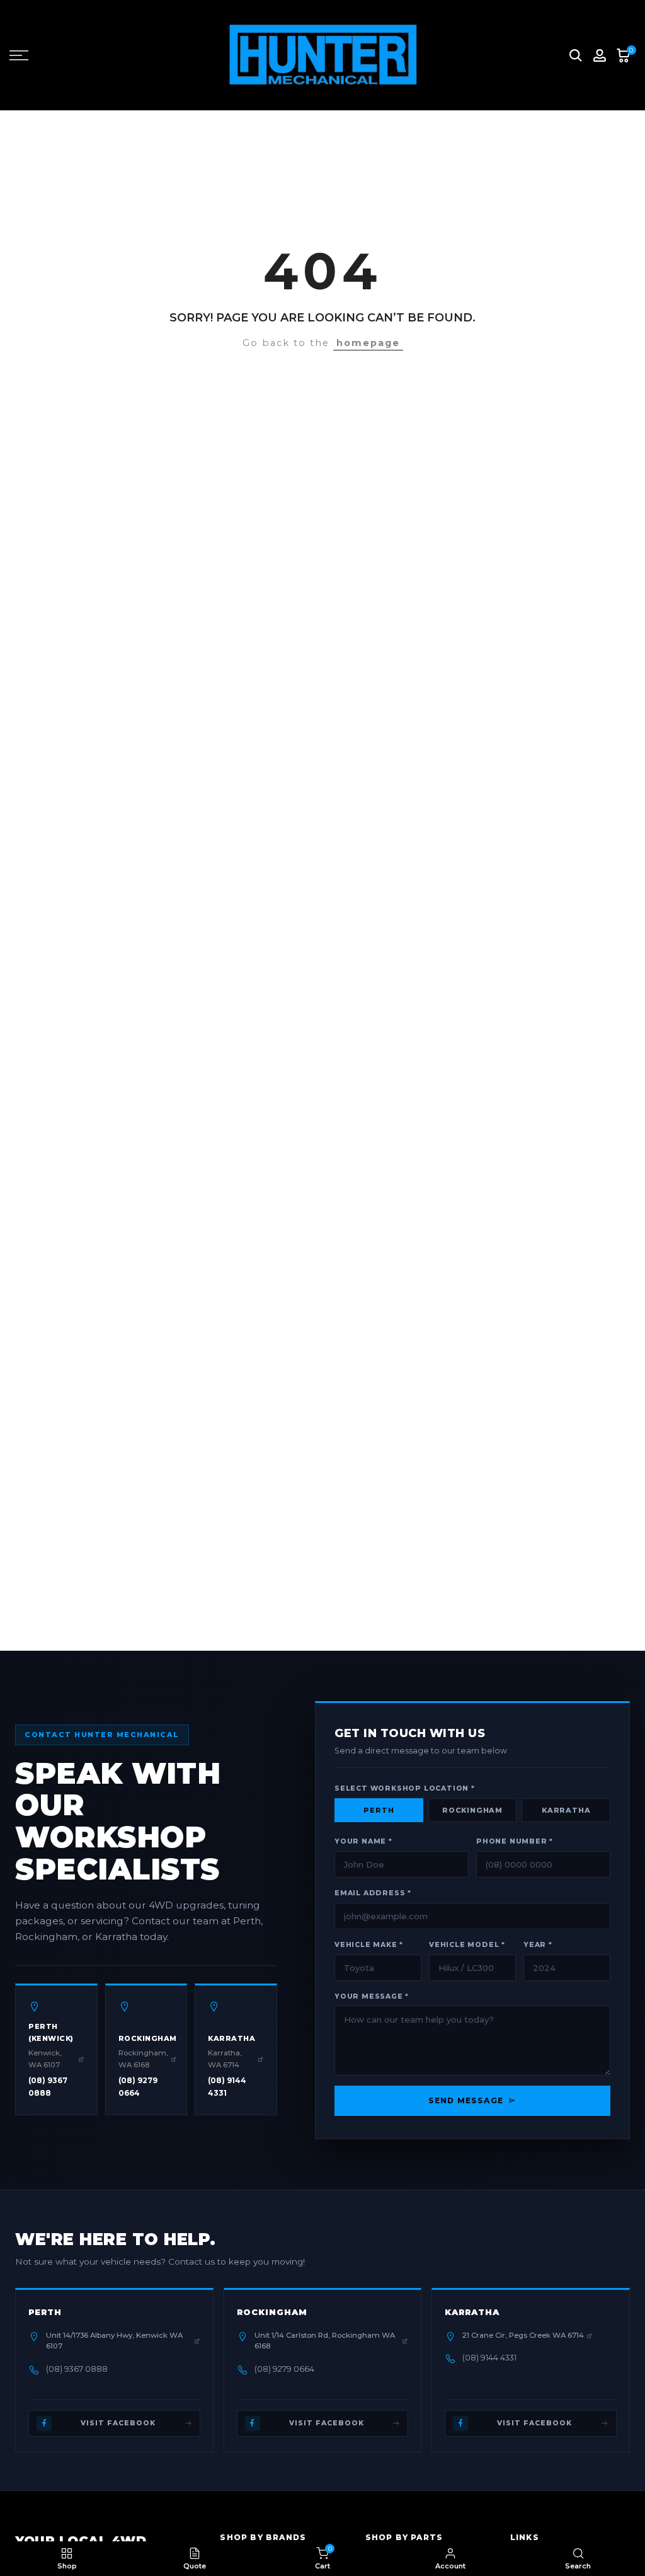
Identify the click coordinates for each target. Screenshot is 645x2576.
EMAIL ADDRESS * (373, 1893)
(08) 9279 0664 (138, 2087)
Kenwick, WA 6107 (45, 2059)
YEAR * (538, 1945)
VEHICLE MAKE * (369, 1945)
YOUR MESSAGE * (372, 1996)
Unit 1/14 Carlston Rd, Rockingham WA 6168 (325, 2341)
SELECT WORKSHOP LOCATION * (405, 1788)
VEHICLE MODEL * (467, 1945)
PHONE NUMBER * (515, 1841)
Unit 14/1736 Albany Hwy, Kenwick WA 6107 (114, 2341)
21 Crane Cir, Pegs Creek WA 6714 (523, 2335)
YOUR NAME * (363, 1841)
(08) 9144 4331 (227, 2087)
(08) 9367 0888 (48, 2087)
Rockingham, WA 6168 (143, 2059)
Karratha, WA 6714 (225, 2059)
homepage (368, 343)
